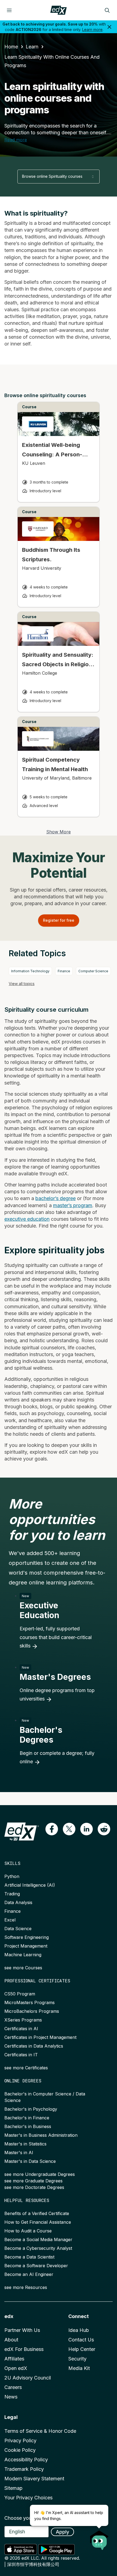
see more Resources (26, 2287)
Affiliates (14, 2359)
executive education (27, 1219)
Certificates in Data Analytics (34, 2046)
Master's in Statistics (25, 2144)
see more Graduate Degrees (33, 2181)
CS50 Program (20, 1994)
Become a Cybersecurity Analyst (38, 2248)
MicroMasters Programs (30, 2002)
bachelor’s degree (56, 1198)
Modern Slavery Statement (34, 2479)
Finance (64, 971)
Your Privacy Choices (28, 2498)
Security (77, 2359)
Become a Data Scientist (29, 2257)
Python (12, 1876)
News (11, 2397)
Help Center (82, 2349)
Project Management (26, 1946)
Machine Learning (23, 1955)
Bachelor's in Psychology (31, 2109)
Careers (13, 2387)
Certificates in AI (21, 2029)
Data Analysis (18, 1902)
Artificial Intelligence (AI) (30, 1885)
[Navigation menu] (9, 10)
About (11, 2340)
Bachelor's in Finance (27, 2118)
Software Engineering (27, 1937)
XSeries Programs (23, 2020)
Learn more (92, 29)
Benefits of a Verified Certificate (37, 2213)
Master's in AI (19, 2153)
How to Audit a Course (28, 2231)
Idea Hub (79, 2330)
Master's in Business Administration (41, 2135)
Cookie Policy (20, 2450)
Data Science (18, 1929)
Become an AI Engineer (29, 2274)
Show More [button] (59, 832)
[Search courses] (107, 10)
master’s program (73, 1205)
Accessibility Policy (26, 2460)
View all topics (22, 984)
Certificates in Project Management (40, 2037)
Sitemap (13, 2488)
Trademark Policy (24, 2469)
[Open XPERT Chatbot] (99, 2538)
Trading (12, 1894)
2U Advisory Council (28, 2378)
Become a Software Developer (36, 2266)
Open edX (16, 2368)
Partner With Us (22, 2330)
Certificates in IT (21, 2055)
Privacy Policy (20, 2440)
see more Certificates (26, 2068)
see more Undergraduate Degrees (40, 2174)
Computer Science (93, 971)
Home (11, 47)
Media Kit (79, 2368)
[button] (52, 1829)
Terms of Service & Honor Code (40, 2431)
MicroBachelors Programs (32, 2011)
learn (32, 47)
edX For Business (24, 2349)
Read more (16, 140)
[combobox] (59, 177)
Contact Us (81, 2340)
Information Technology (30, 971)
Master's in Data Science (30, 2161)
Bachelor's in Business (28, 2126)
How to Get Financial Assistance (38, 2222)
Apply (62, 2532)
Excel (10, 1920)
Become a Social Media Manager (38, 2239)
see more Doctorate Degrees (34, 2187)
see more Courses (23, 1968)
